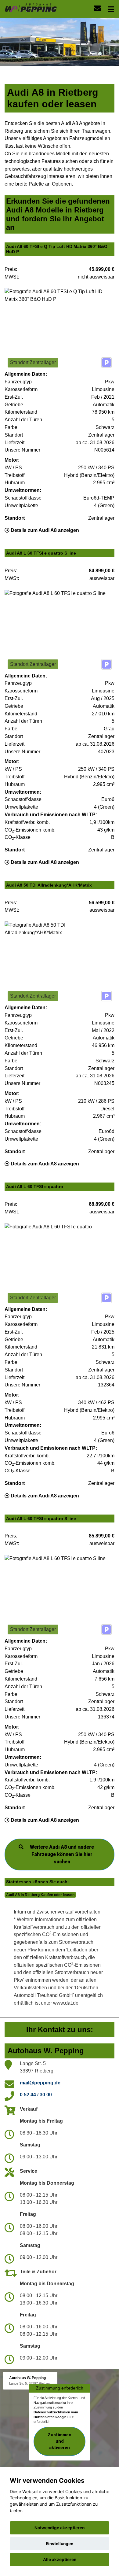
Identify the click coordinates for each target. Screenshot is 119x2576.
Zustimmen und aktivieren (60, 2441)
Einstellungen (60, 2544)
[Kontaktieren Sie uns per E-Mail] (97, 8)
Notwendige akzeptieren (60, 2528)
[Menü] (111, 9)
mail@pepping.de (40, 2083)
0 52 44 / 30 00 (36, 2095)
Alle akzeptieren (60, 2559)
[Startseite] (31, 7)
